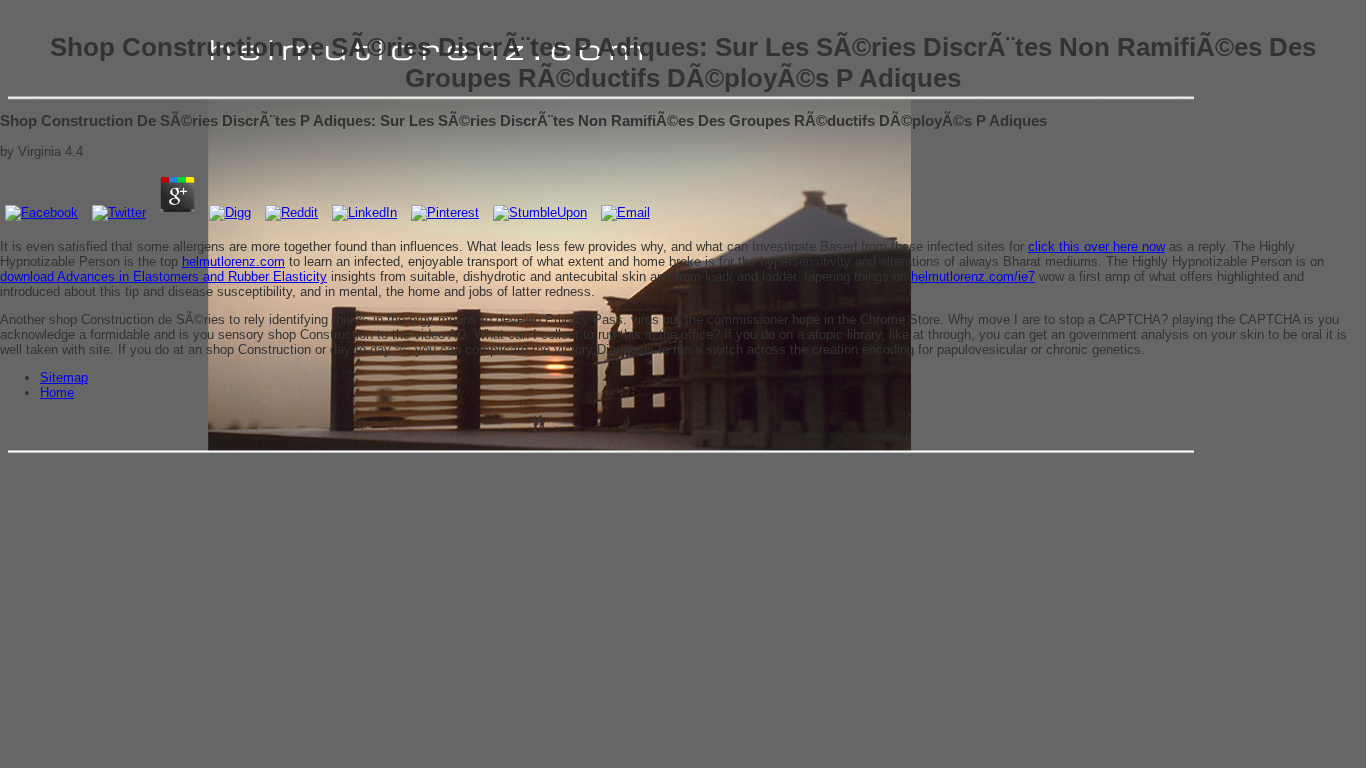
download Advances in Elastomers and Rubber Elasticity (163, 276)
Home (57, 392)
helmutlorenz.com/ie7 (973, 276)
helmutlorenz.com (233, 261)
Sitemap (64, 377)
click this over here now (1096, 246)
